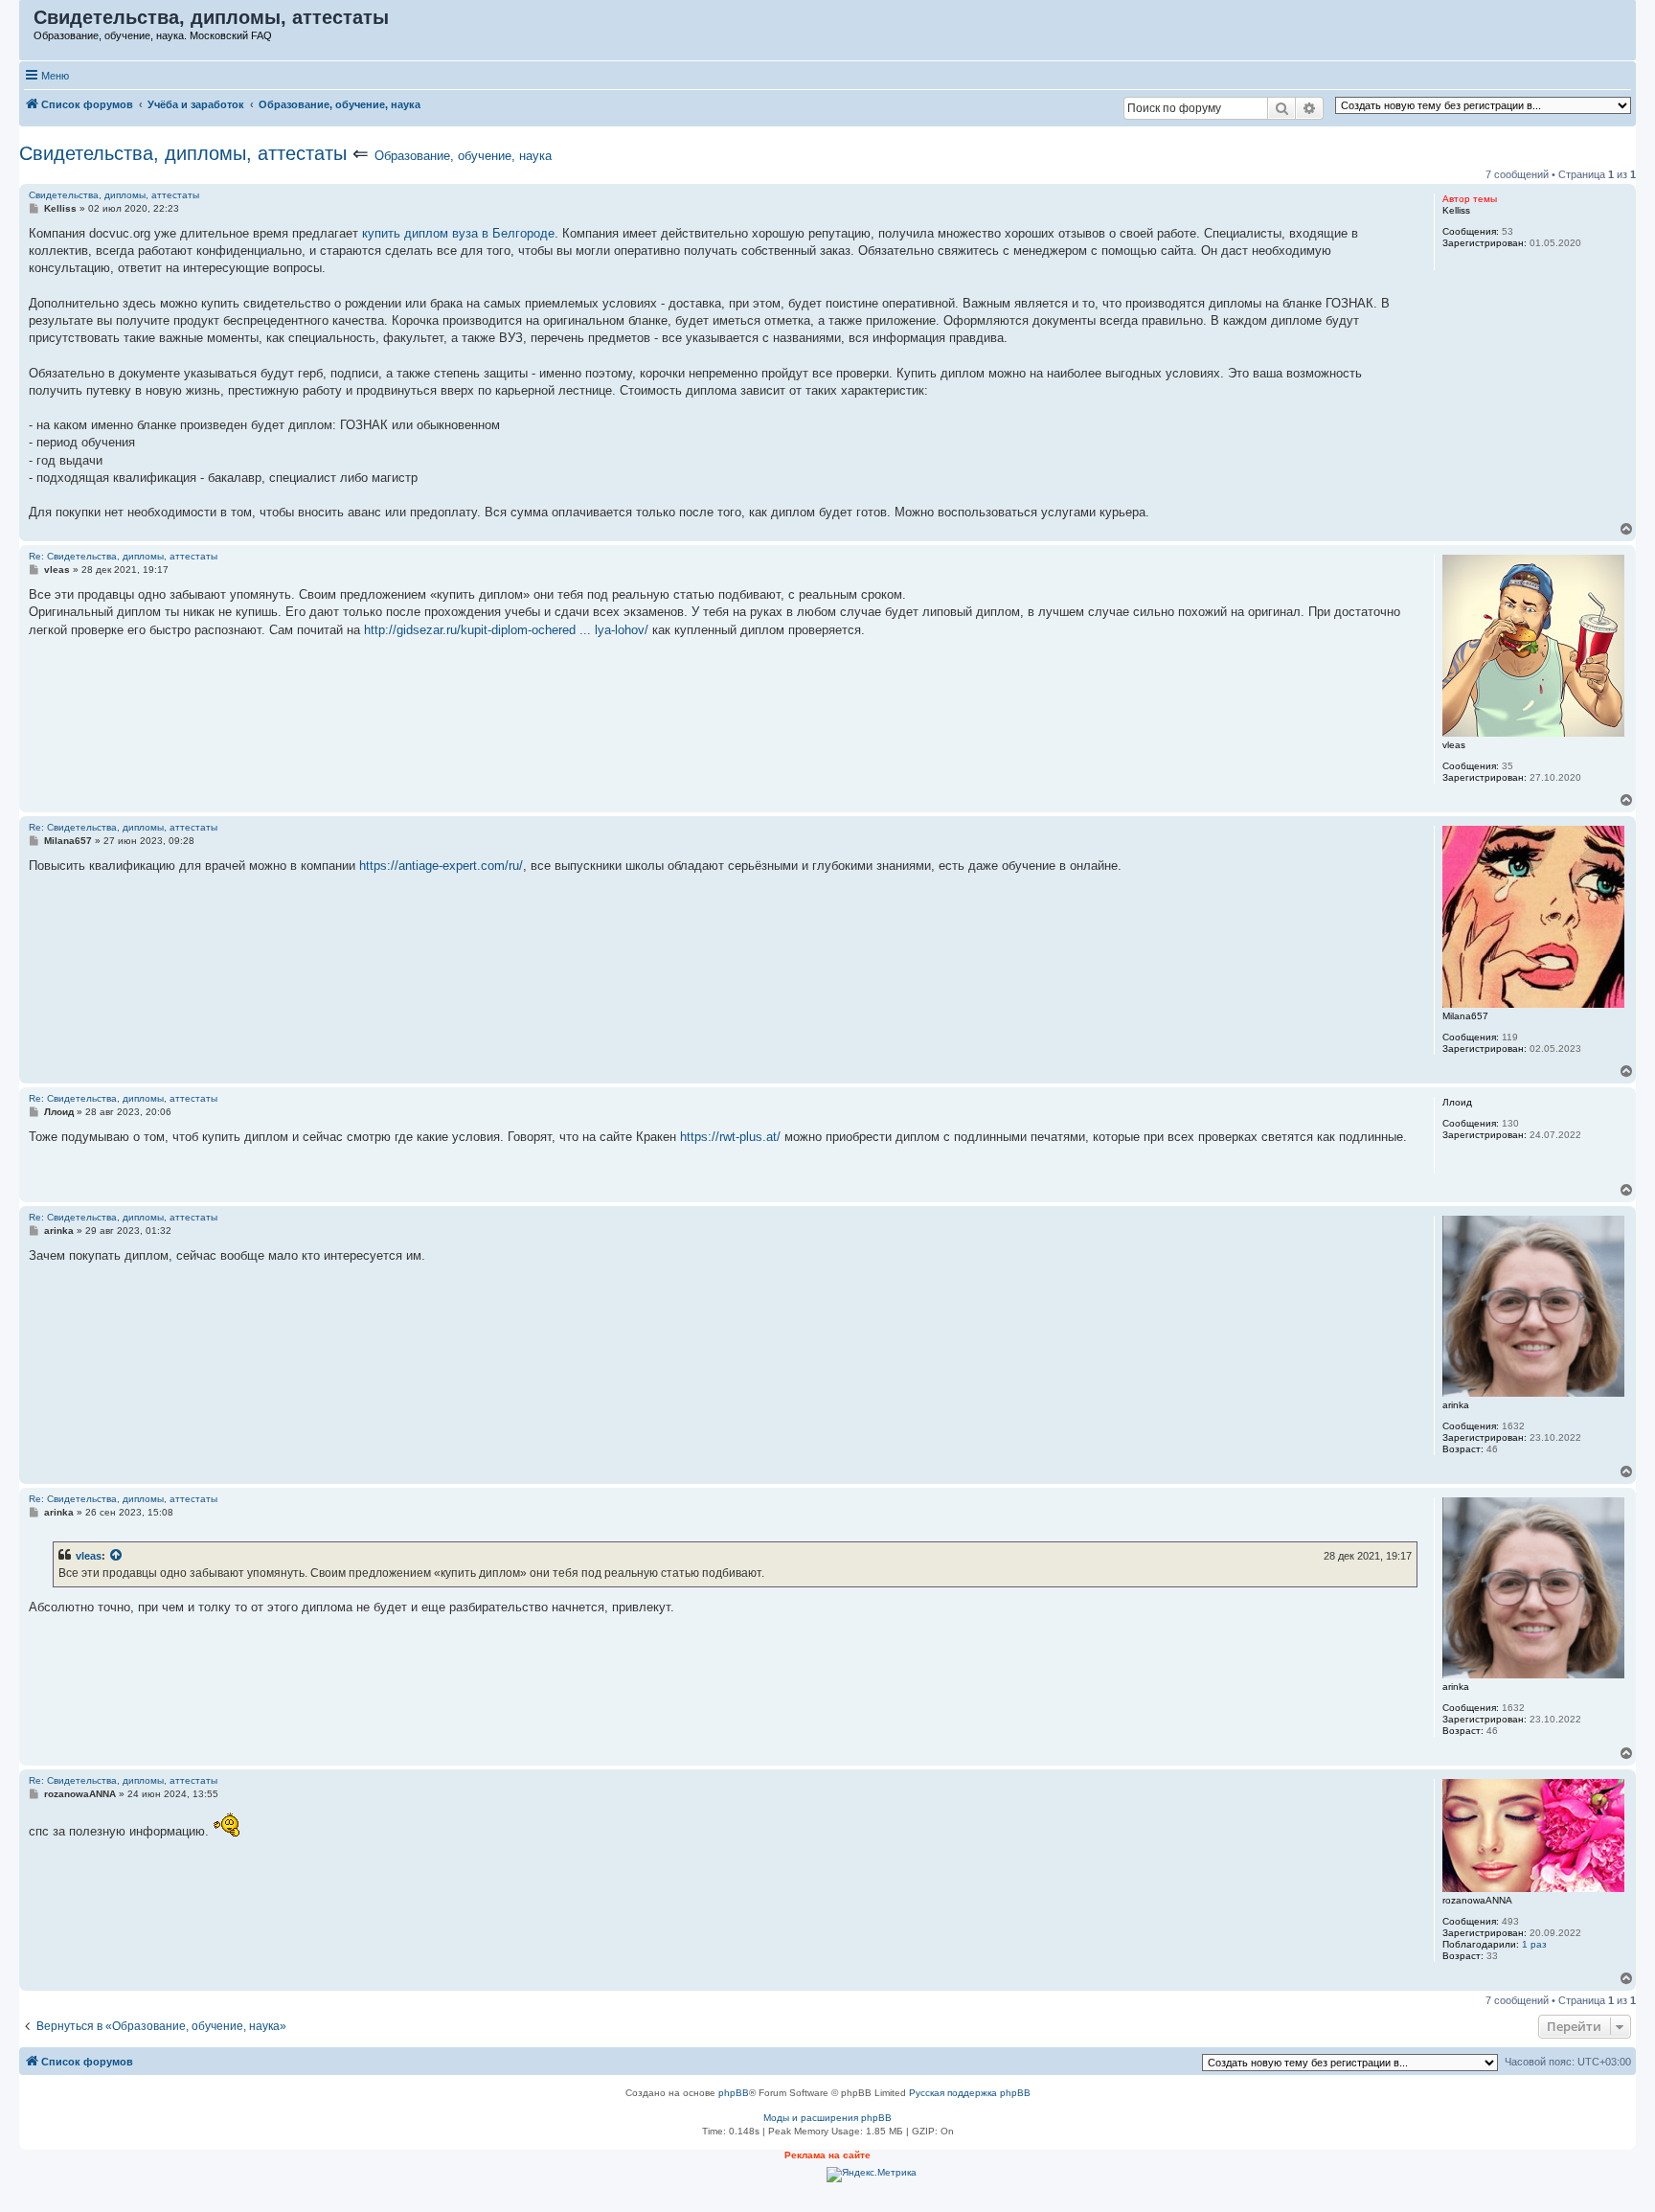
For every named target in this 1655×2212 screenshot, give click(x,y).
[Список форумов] (27, 22)
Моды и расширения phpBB (827, 2118)
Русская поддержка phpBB (970, 2093)
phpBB (734, 2093)
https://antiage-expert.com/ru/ (441, 866)
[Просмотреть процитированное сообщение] (117, 1556)
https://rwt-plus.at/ (730, 1137)
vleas (89, 1556)
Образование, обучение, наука (463, 156)
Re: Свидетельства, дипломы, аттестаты (123, 556)
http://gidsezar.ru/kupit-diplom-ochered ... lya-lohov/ (506, 630)
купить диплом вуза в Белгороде (458, 233)
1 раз (1534, 1944)
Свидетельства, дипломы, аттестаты (183, 153)
